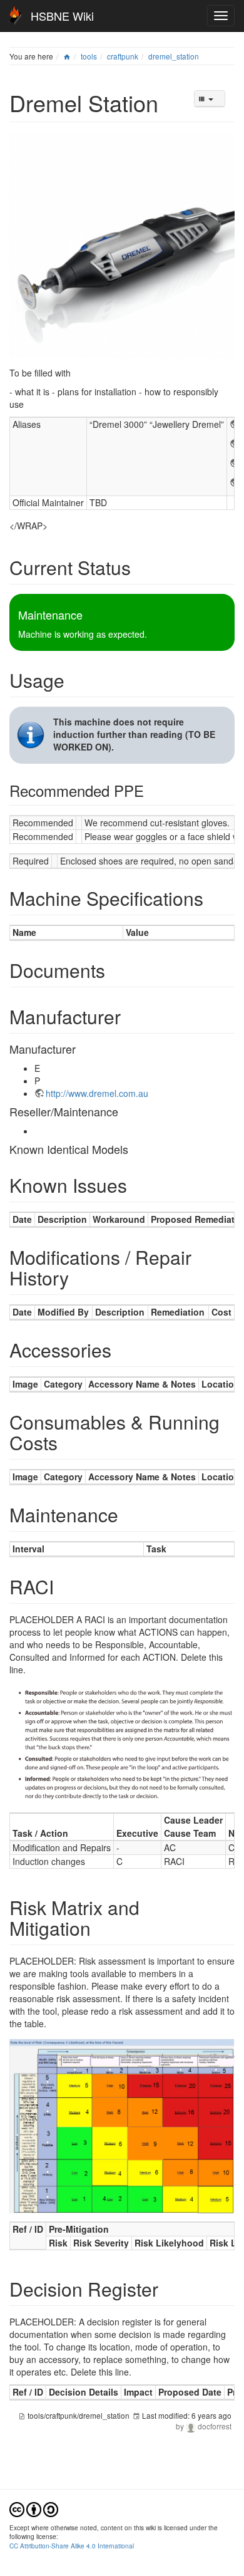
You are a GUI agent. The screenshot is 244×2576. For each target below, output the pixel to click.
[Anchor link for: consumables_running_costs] (67, 1442)
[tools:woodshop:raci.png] (122, 1742)
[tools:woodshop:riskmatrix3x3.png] (122, 2124)
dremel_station (174, 56)
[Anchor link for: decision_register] (168, 2288)
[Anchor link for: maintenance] (88, 615)
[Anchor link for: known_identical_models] (134, 1149)
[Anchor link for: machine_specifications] (213, 898)
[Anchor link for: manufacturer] (130, 1016)
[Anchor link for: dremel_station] (170, 102)
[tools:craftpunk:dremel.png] (122, 244)
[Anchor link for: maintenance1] (128, 1514)
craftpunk (123, 56)
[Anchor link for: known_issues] (136, 1185)
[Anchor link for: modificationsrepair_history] (78, 1277)
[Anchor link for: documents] (114, 970)
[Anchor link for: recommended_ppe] (151, 790)
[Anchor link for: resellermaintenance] (124, 1111)
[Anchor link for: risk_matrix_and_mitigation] (100, 1928)
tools (89, 56)
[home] (67, 56)
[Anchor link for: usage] (74, 680)
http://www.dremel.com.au (97, 1093)
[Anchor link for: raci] (63, 1586)
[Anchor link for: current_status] (140, 567)
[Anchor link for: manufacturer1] (81, 1049)
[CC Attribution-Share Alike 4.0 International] (34, 2508)
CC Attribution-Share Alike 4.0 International (72, 2546)
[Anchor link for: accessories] (121, 1349)
